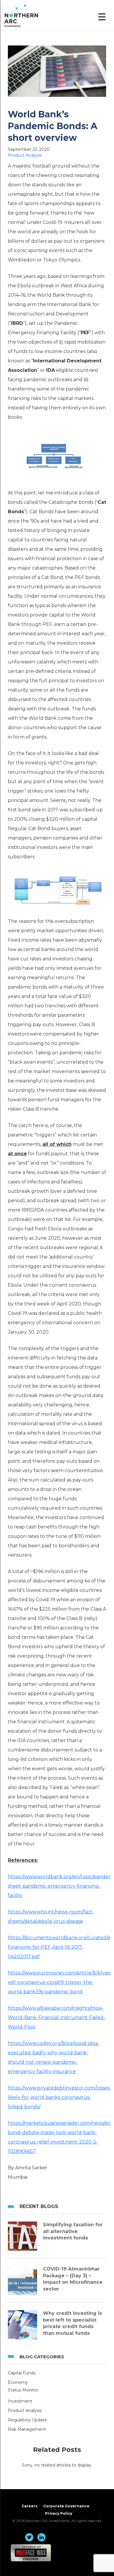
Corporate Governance (66, 2506)
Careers (30, 2506)
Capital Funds (22, 2373)
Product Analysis (25, 155)
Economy (18, 2382)
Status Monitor (23, 2390)
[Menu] (102, 17)
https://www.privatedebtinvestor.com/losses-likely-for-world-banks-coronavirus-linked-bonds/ (60, 2097)
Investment (20, 2401)
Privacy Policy (59, 2513)
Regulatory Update (27, 2420)
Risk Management (27, 2429)
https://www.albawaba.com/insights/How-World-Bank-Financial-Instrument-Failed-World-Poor (57, 2017)
